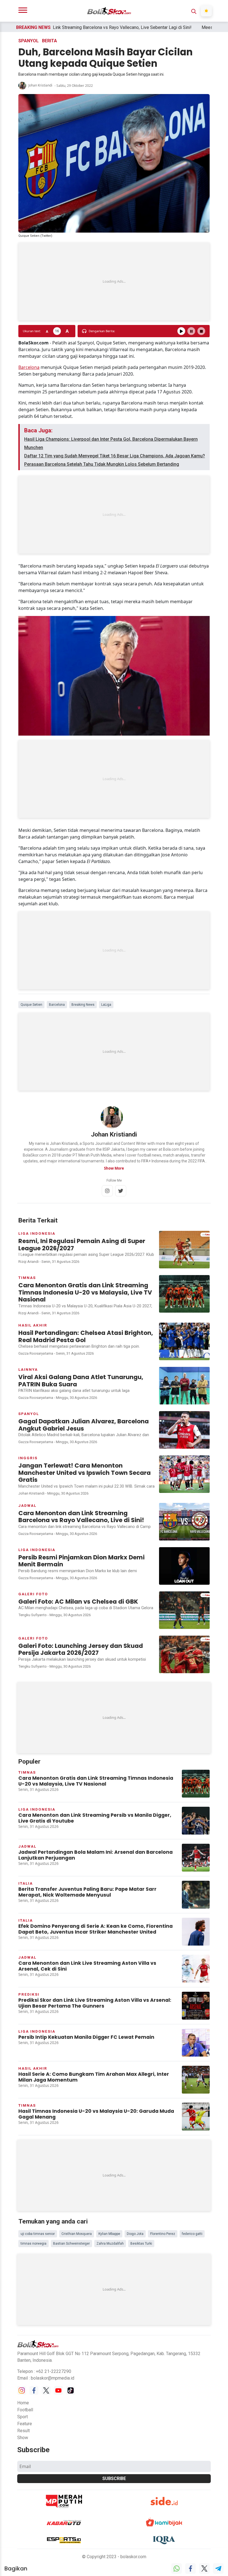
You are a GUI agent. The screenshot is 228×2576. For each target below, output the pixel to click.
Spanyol (29, 41)
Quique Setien (31, 1005)
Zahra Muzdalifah (110, 2244)
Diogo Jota (135, 2234)
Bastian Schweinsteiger (71, 2244)
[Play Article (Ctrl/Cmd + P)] (181, 331)
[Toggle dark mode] (206, 11)
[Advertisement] (114, 282)
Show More (114, 1168)
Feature (25, 2424)
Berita (49, 41)
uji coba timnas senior (38, 2234)
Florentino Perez (163, 2234)
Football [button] (25, 2410)
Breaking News (83, 1005)
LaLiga (106, 1005)
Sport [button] (23, 2417)
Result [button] (23, 2431)
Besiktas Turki (141, 2244)
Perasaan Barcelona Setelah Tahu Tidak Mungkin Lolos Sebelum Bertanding (102, 464)
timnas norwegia (34, 2244)
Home (23, 2403)
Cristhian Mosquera (77, 2234)
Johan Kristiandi (40, 86)
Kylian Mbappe (109, 2234)
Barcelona (29, 367)
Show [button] (23, 2438)
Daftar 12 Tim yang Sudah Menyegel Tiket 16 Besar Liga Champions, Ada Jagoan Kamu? (115, 456)
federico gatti (192, 2234)
